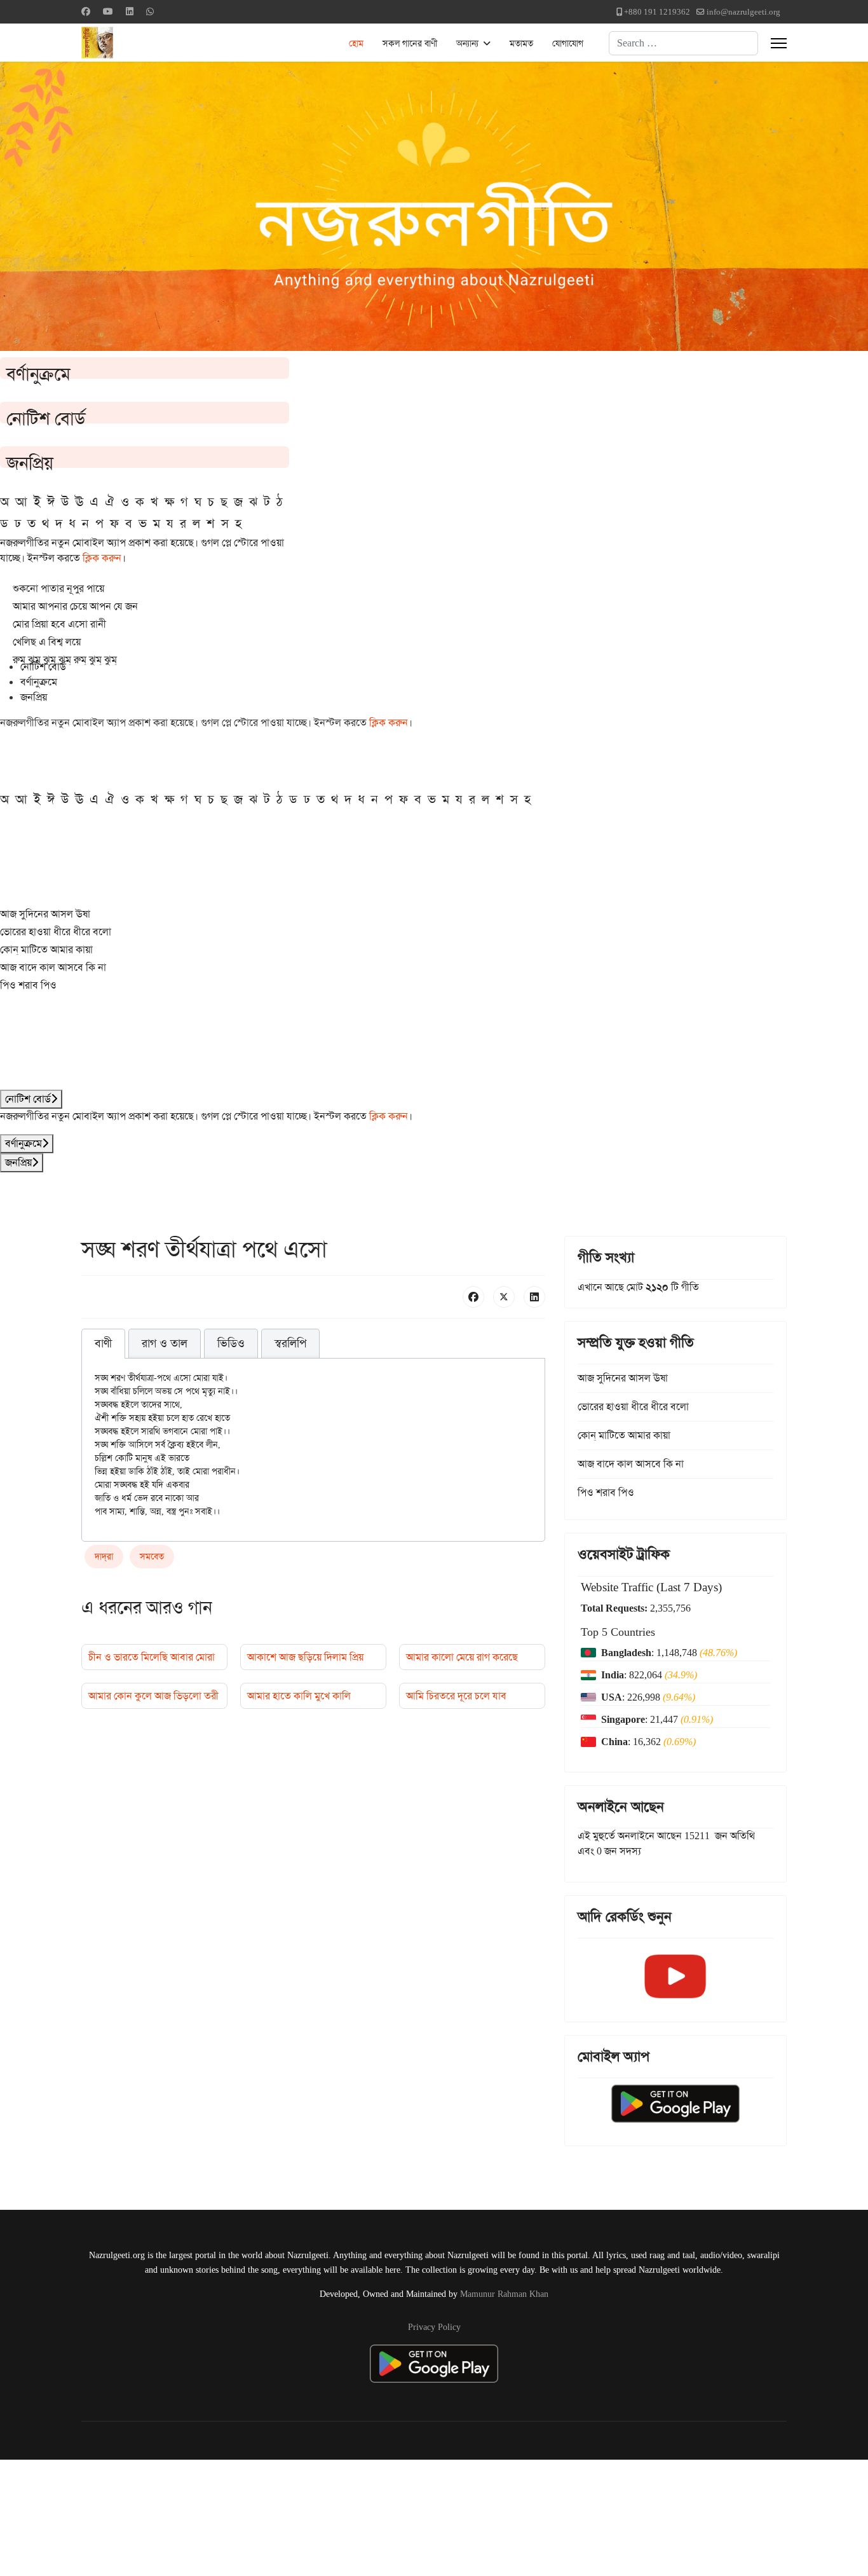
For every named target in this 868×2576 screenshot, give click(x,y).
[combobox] (683, 43)
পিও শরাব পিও (28, 985)
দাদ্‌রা (104, 1556)
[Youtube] (108, 11)
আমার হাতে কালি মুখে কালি (299, 1696)
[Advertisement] (312, 2516)
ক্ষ (169, 502)
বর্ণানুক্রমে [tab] (39, 682)
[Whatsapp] (150, 11)
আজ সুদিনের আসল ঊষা (45, 914)
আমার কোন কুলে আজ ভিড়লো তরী (153, 1696)
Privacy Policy (434, 2327)
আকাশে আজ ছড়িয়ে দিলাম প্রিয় (305, 1657)
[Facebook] (86, 11)
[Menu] (779, 43)
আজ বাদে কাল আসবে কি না (53, 967)
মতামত (521, 43)
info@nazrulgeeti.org (743, 12)
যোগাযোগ (568, 43)
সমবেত (152, 1556)
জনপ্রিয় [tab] (34, 697)
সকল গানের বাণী (410, 43)
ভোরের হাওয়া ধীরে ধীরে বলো (56, 932)
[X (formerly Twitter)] (504, 1297)
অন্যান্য (467, 43)
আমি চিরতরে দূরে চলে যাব (456, 1696)
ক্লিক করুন (102, 558)
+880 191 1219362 (657, 12)
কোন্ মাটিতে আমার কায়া (46, 949)
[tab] (103, 1344)
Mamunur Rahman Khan (504, 2294)
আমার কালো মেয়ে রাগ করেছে (462, 1657)
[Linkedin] (130, 11)
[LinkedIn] (534, 1297)
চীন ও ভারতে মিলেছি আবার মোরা (152, 1657)
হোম (356, 43)
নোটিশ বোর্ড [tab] (43, 667)
